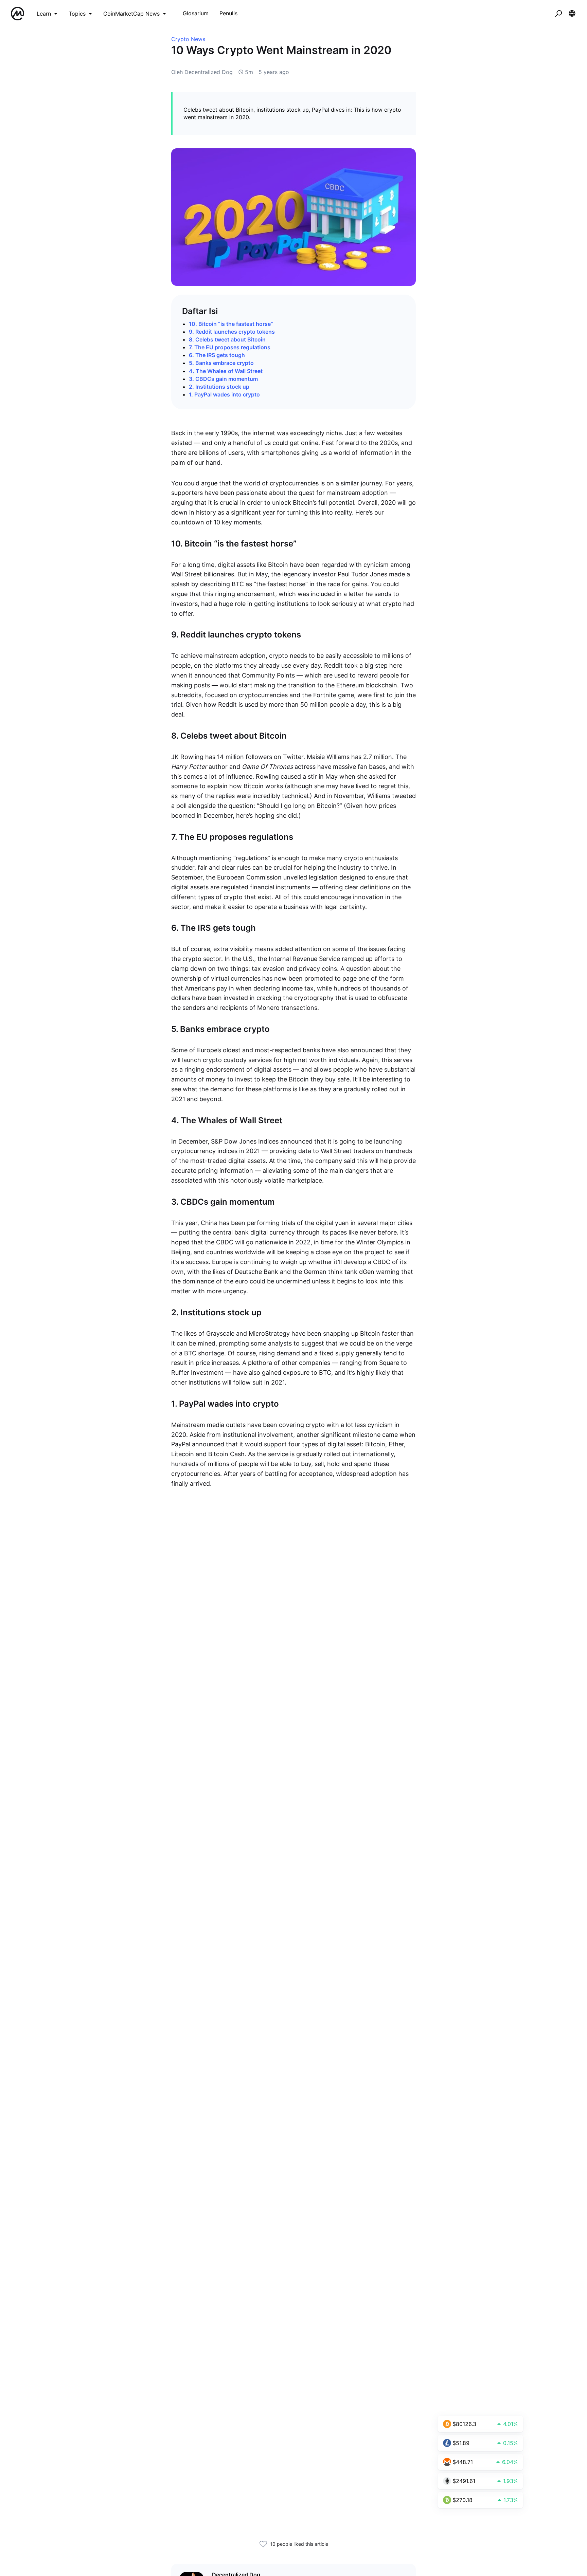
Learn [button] (44, 14)
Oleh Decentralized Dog (202, 72)
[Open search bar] (558, 14)
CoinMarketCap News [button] (131, 14)
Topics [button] (77, 14)
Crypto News (188, 39)
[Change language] (572, 14)
